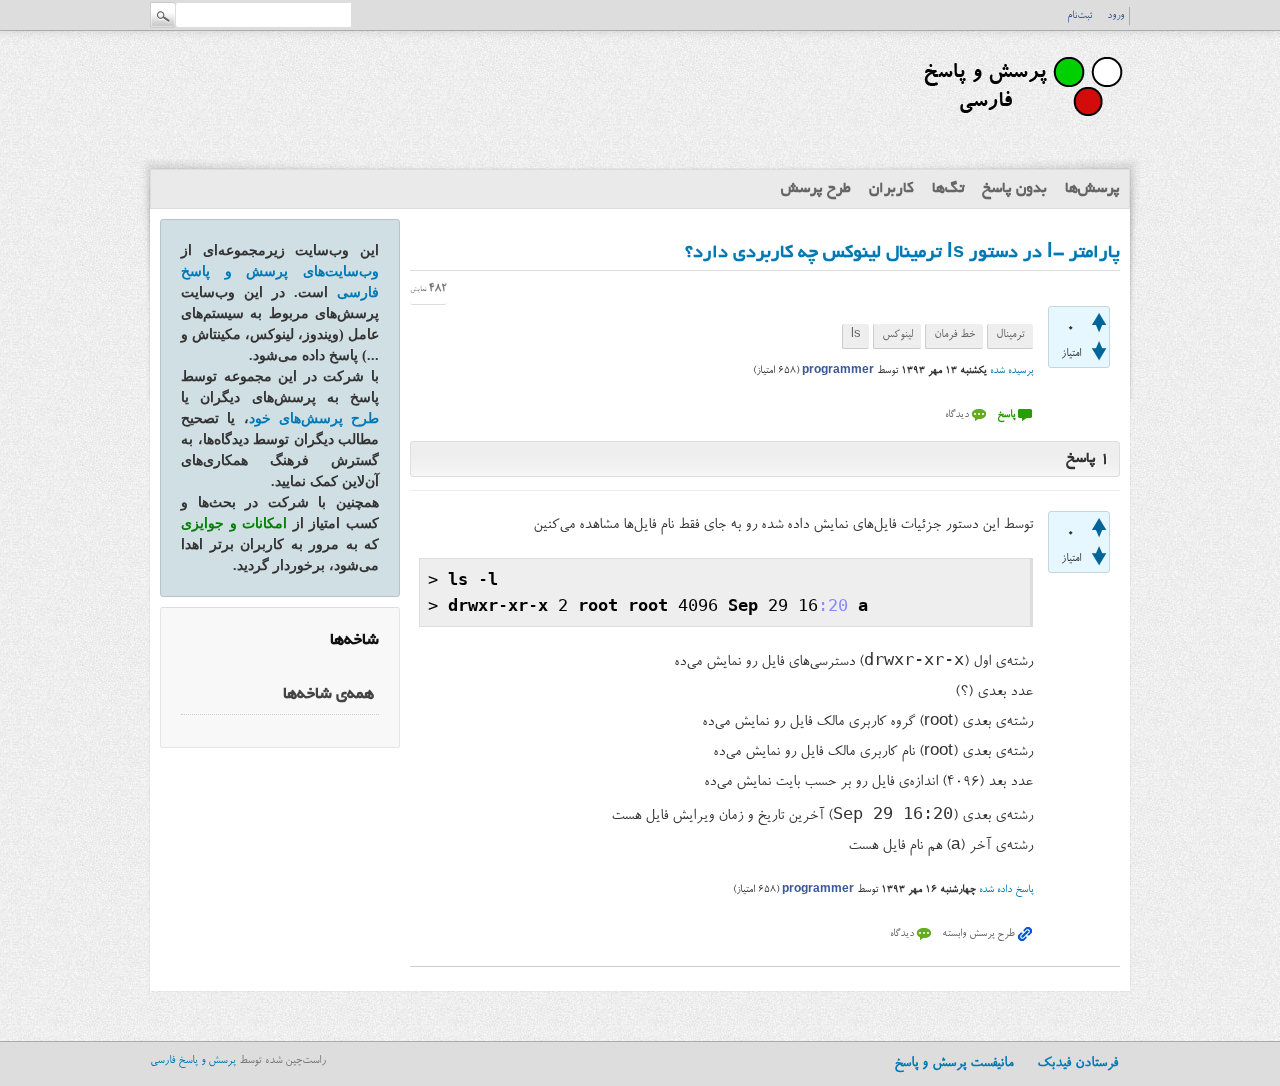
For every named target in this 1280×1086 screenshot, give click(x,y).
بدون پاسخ (1014, 189)
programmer (838, 371)
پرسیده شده (1011, 371)
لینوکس (897, 335)
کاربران (891, 189)
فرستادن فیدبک (1077, 1064)
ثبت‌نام (1079, 16)
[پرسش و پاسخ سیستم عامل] (1019, 125)
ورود (1115, 16)
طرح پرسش (816, 189)
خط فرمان (954, 335)
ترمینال (1010, 335)
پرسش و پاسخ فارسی (193, 1061)
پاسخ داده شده (1006, 890)
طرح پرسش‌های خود (314, 418)
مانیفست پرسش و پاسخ (953, 1064)
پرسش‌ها (1092, 189)
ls (856, 335)
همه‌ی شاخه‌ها (328, 695)
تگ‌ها (948, 189)
